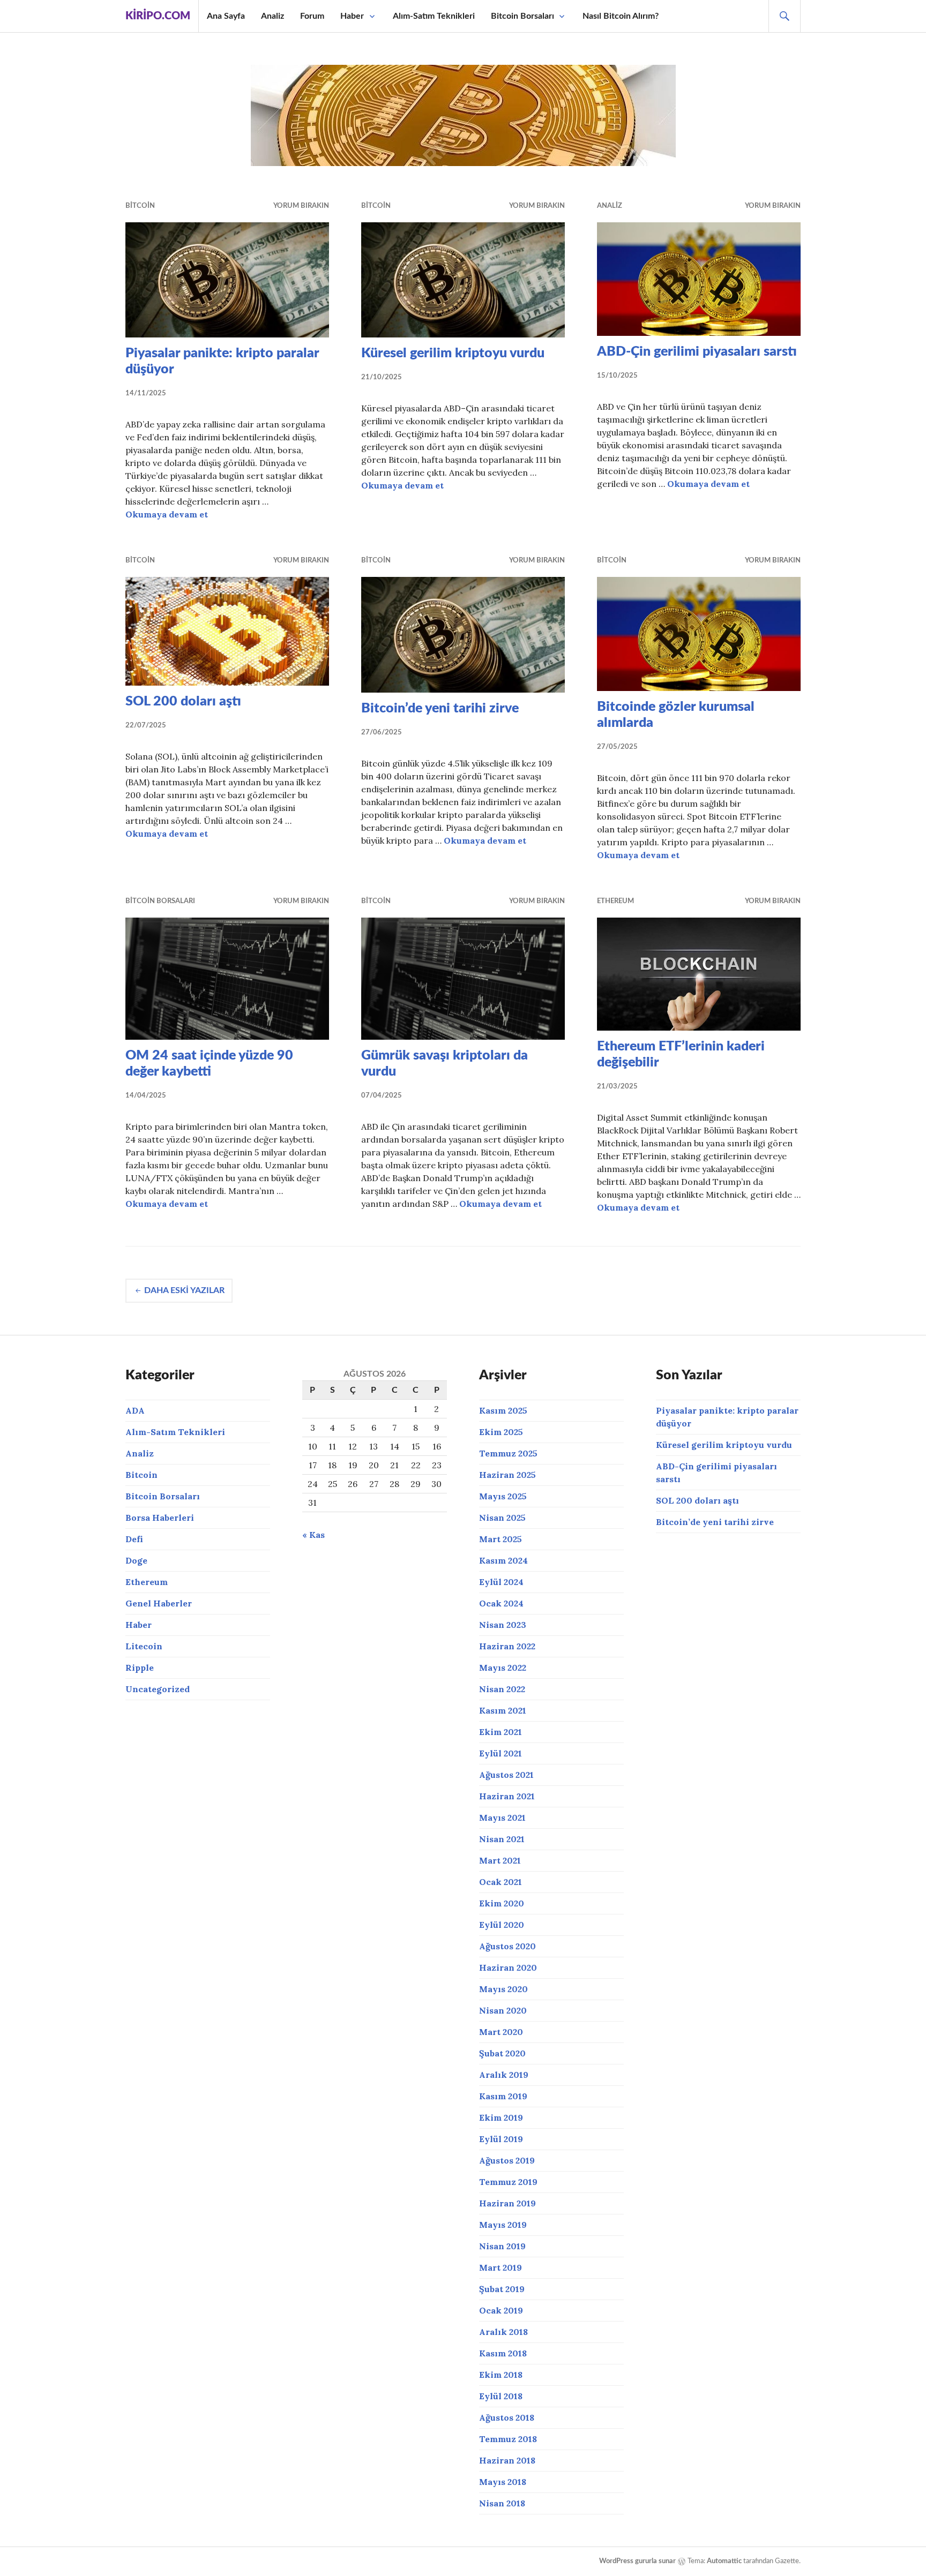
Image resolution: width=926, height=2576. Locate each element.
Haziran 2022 (507, 1646)
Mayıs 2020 (503, 1989)
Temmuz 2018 (508, 2439)
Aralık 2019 (504, 2075)
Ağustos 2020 (507, 1946)
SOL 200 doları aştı (183, 701)
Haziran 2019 (507, 2203)
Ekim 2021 (501, 1732)
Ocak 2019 (501, 2310)
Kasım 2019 (503, 2096)
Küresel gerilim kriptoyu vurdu (453, 353)
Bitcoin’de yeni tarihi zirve (440, 708)
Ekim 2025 (501, 1432)
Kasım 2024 (503, 1560)
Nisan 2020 (503, 2010)
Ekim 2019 (501, 2117)
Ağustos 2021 (506, 1775)
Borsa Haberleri (160, 1518)
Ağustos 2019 (507, 2160)
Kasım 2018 (503, 2353)
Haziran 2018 (507, 2460)
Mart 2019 (501, 2267)
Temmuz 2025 (508, 1453)
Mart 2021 (500, 1860)
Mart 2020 (501, 2032)
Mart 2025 (501, 1539)
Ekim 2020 (502, 1903)
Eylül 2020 (502, 1925)
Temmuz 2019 (508, 2182)
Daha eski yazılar (184, 1290)
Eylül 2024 (501, 1582)
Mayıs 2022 (503, 1668)
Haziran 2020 (508, 1967)
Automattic (724, 2561)
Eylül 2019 (501, 2139)
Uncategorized (158, 1689)
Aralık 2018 (503, 2332)
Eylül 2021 (501, 1753)
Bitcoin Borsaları (522, 16)
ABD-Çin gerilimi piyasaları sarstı (697, 352)
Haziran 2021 (507, 1796)
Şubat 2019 (502, 2289)
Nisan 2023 (503, 1625)
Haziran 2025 (507, 1475)
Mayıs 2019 (503, 2225)
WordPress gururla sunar (637, 2561)
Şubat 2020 (502, 2053)
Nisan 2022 (502, 1689)
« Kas (313, 1535)
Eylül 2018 (501, 2396)
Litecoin (144, 1646)
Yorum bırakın (301, 206)
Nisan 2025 (502, 1518)
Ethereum (615, 901)
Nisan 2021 (502, 1839)
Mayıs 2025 (503, 1496)
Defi (134, 1539)
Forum (312, 16)
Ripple (140, 1668)
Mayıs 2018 (503, 2482)
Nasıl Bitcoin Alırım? (621, 16)
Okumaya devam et (167, 514)
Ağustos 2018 (507, 2417)
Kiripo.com (158, 16)
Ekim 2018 (501, 2375)
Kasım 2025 (503, 1410)
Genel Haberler (159, 1603)
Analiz (272, 16)
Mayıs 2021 (502, 1818)
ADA (135, 1410)
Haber (352, 16)
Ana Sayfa (226, 16)
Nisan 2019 (502, 2246)
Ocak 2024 (501, 1603)
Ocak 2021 (501, 1882)
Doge (136, 1560)
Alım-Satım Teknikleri (434, 16)
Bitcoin (140, 206)
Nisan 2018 (502, 2503)
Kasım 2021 (503, 1710)
